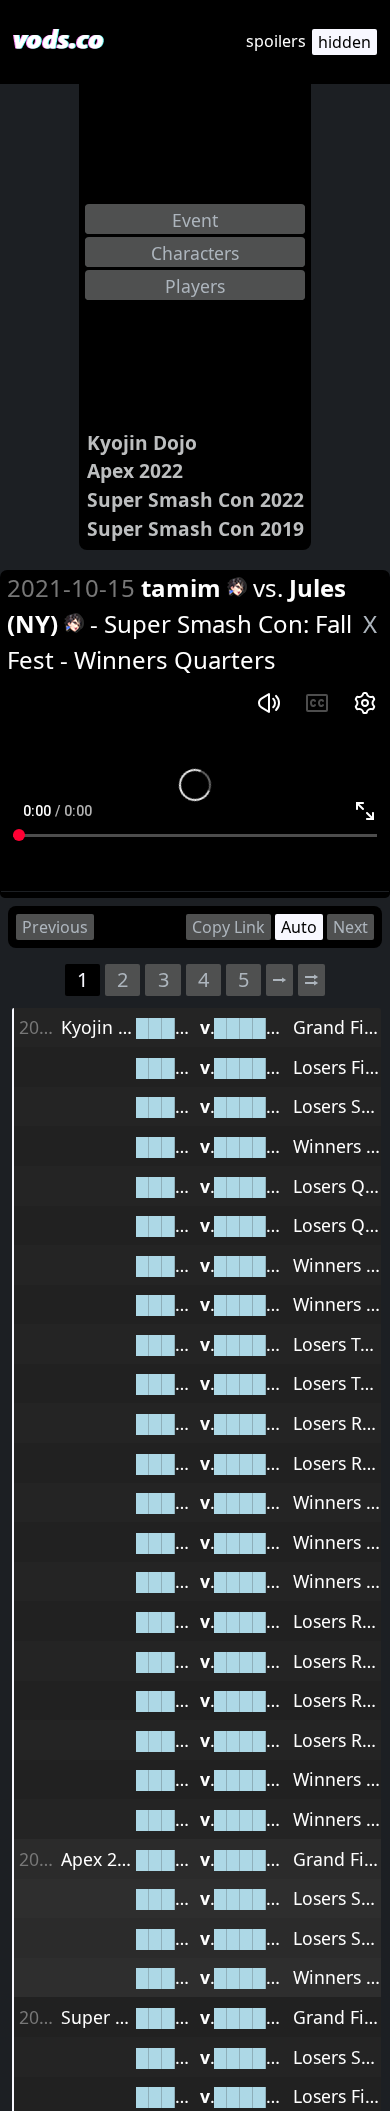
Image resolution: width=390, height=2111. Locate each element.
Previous (55, 927)
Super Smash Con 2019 (195, 528)
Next (350, 927)
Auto (299, 927)
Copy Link (228, 927)
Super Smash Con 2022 (195, 499)
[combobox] (195, 219)
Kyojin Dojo (142, 442)
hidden (344, 42)
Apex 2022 (135, 470)
